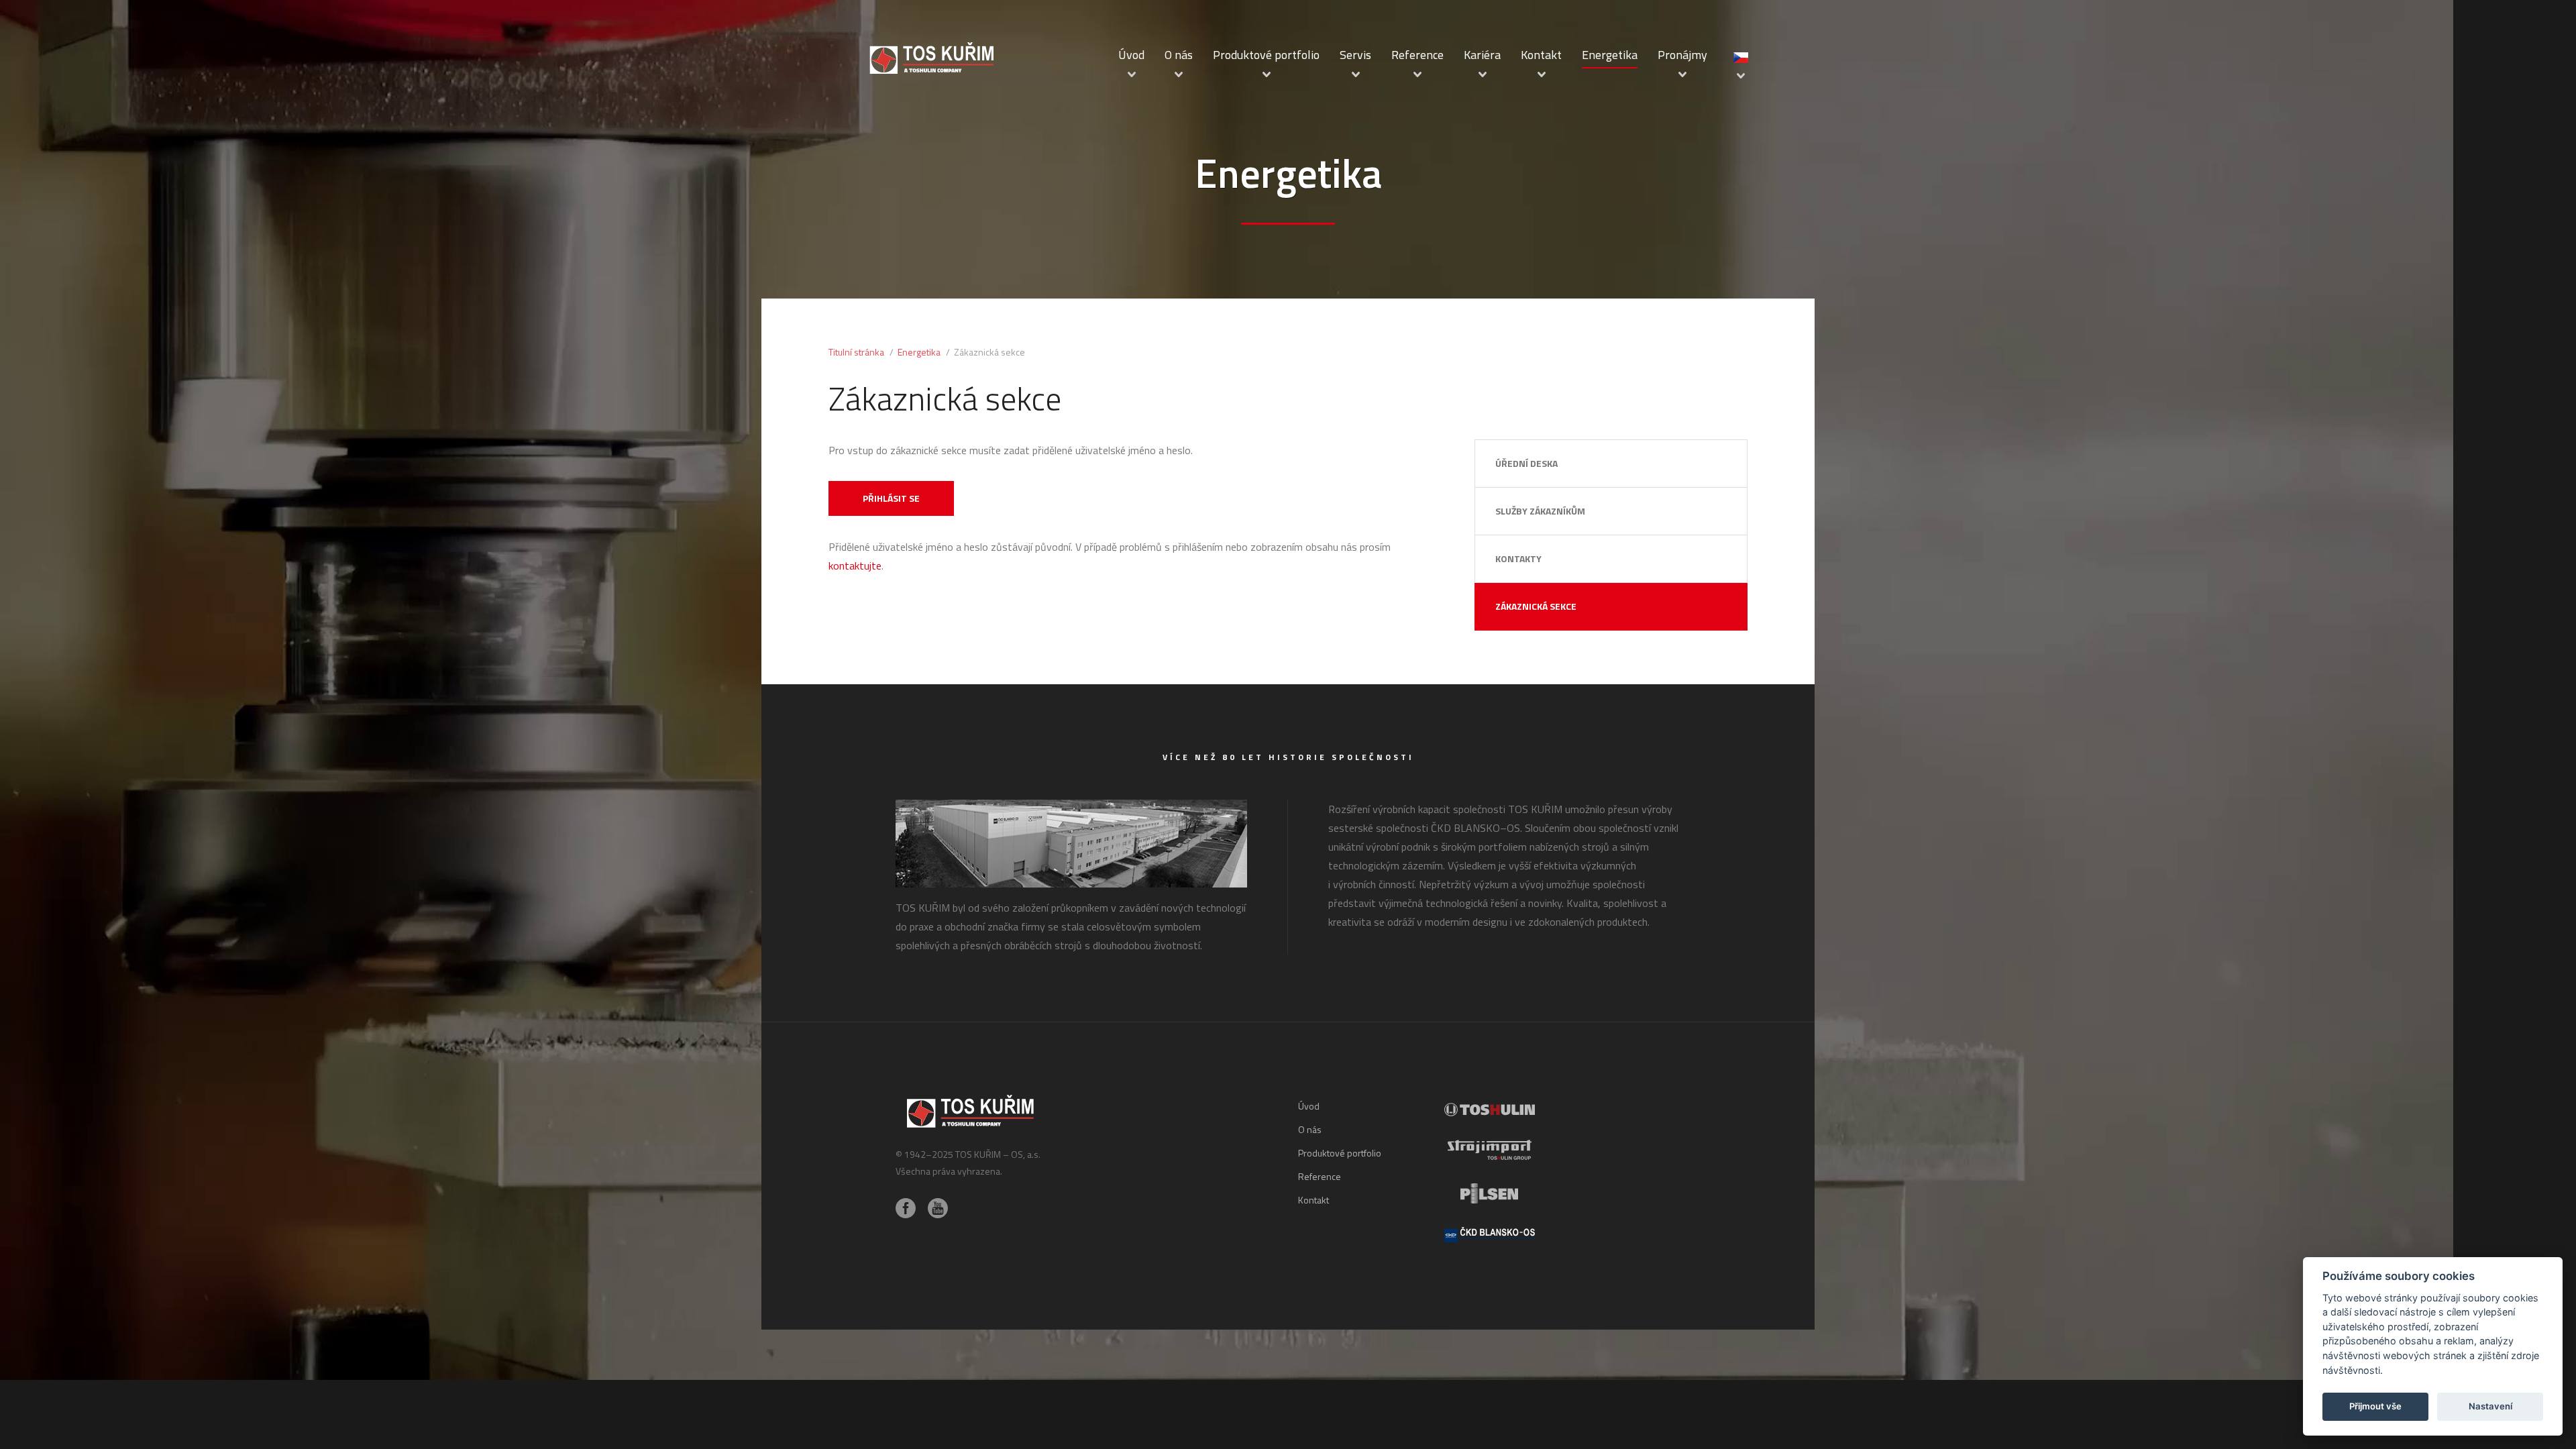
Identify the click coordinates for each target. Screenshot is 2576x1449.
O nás (1179, 55)
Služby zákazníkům (1540, 511)
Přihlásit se (891, 498)
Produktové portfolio (1266, 55)
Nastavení (2490, 1406)
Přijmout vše (2375, 1406)
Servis (1355, 55)
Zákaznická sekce (1536, 606)
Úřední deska (1526, 463)
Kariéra (1482, 55)
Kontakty (1518, 558)
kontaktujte (855, 566)
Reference (1417, 55)
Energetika (1610, 55)
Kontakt (1541, 55)
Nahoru (1635, 1235)
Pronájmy (1682, 55)
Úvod (1131, 55)
